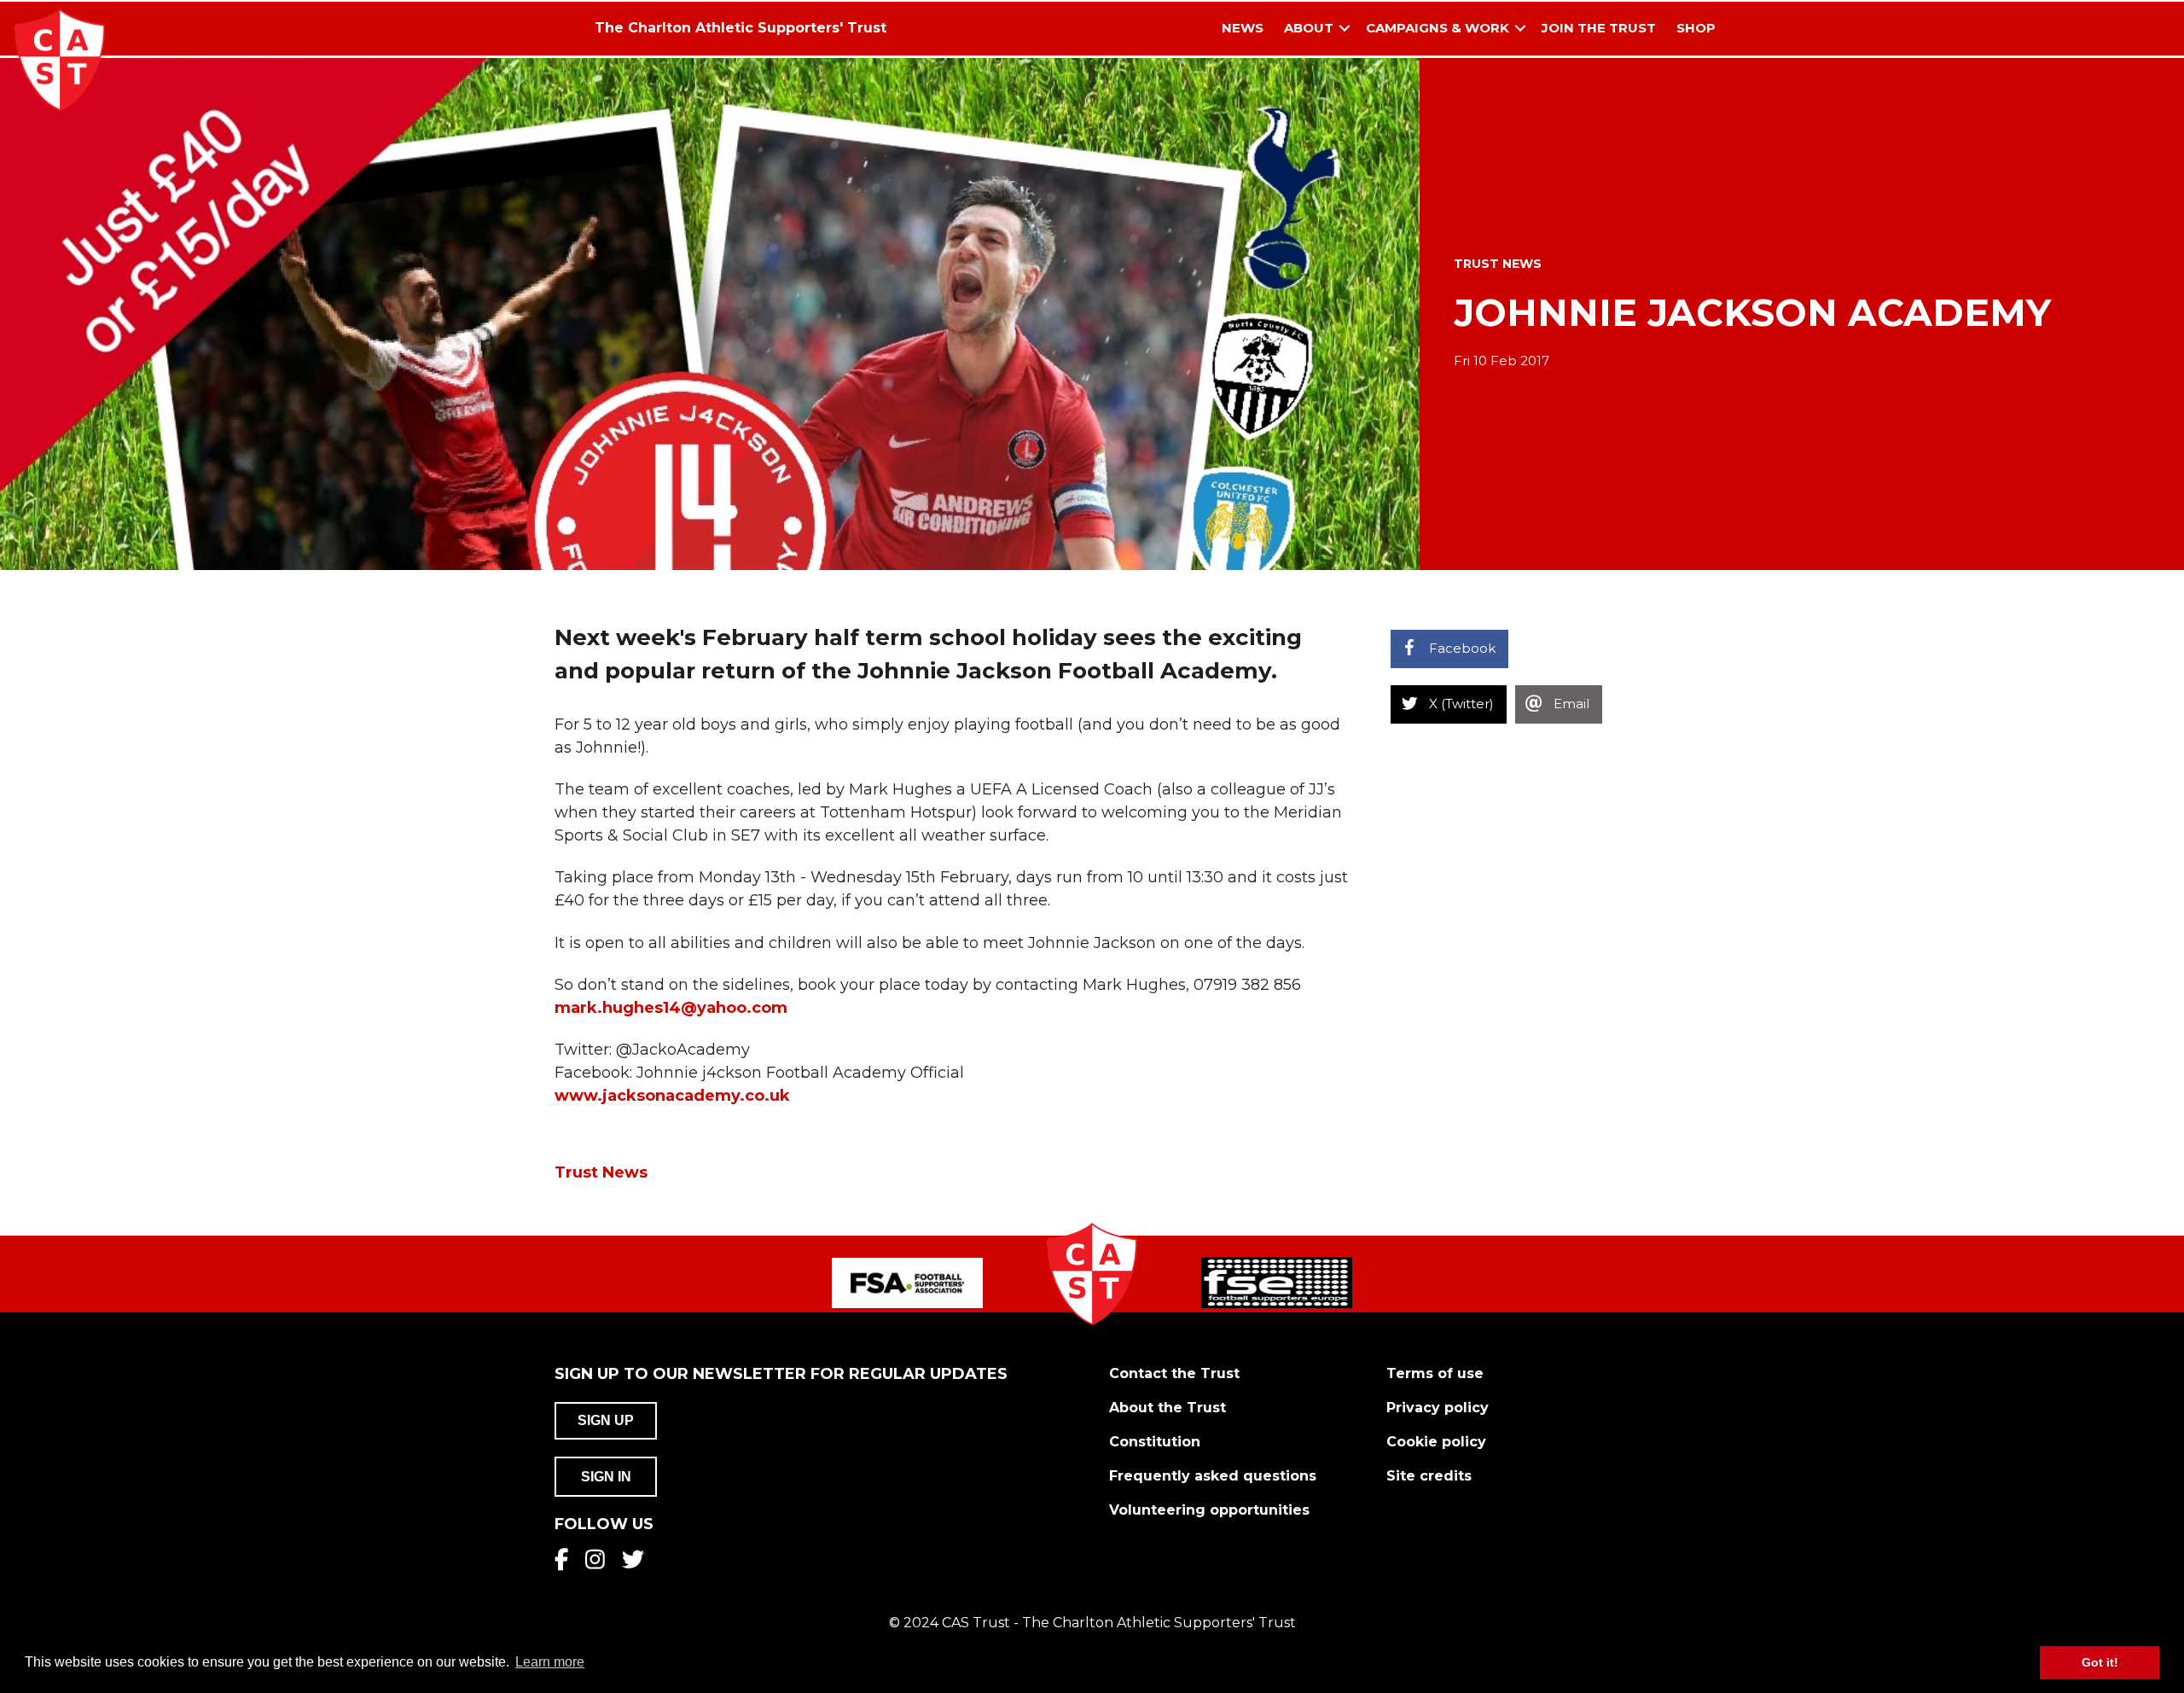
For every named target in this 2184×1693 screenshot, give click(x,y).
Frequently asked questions (1213, 1476)
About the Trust (1168, 1408)
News (1243, 28)
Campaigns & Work (1438, 28)
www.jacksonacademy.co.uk (672, 1096)
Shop (1696, 28)
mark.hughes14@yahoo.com (671, 1008)
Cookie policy (1436, 1442)
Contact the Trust (1174, 1373)
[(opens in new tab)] (907, 1282)
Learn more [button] (550, 1662)
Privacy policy (1438, 1408)
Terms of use (1435, 1373)
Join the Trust (1599, 28)
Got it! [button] (2100, 1662)
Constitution (1155, 1442)
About (1309, 28)
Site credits (1429, 1476)
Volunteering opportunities (1209, 1510)
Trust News (1498, 264)
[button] (1345, 29)
